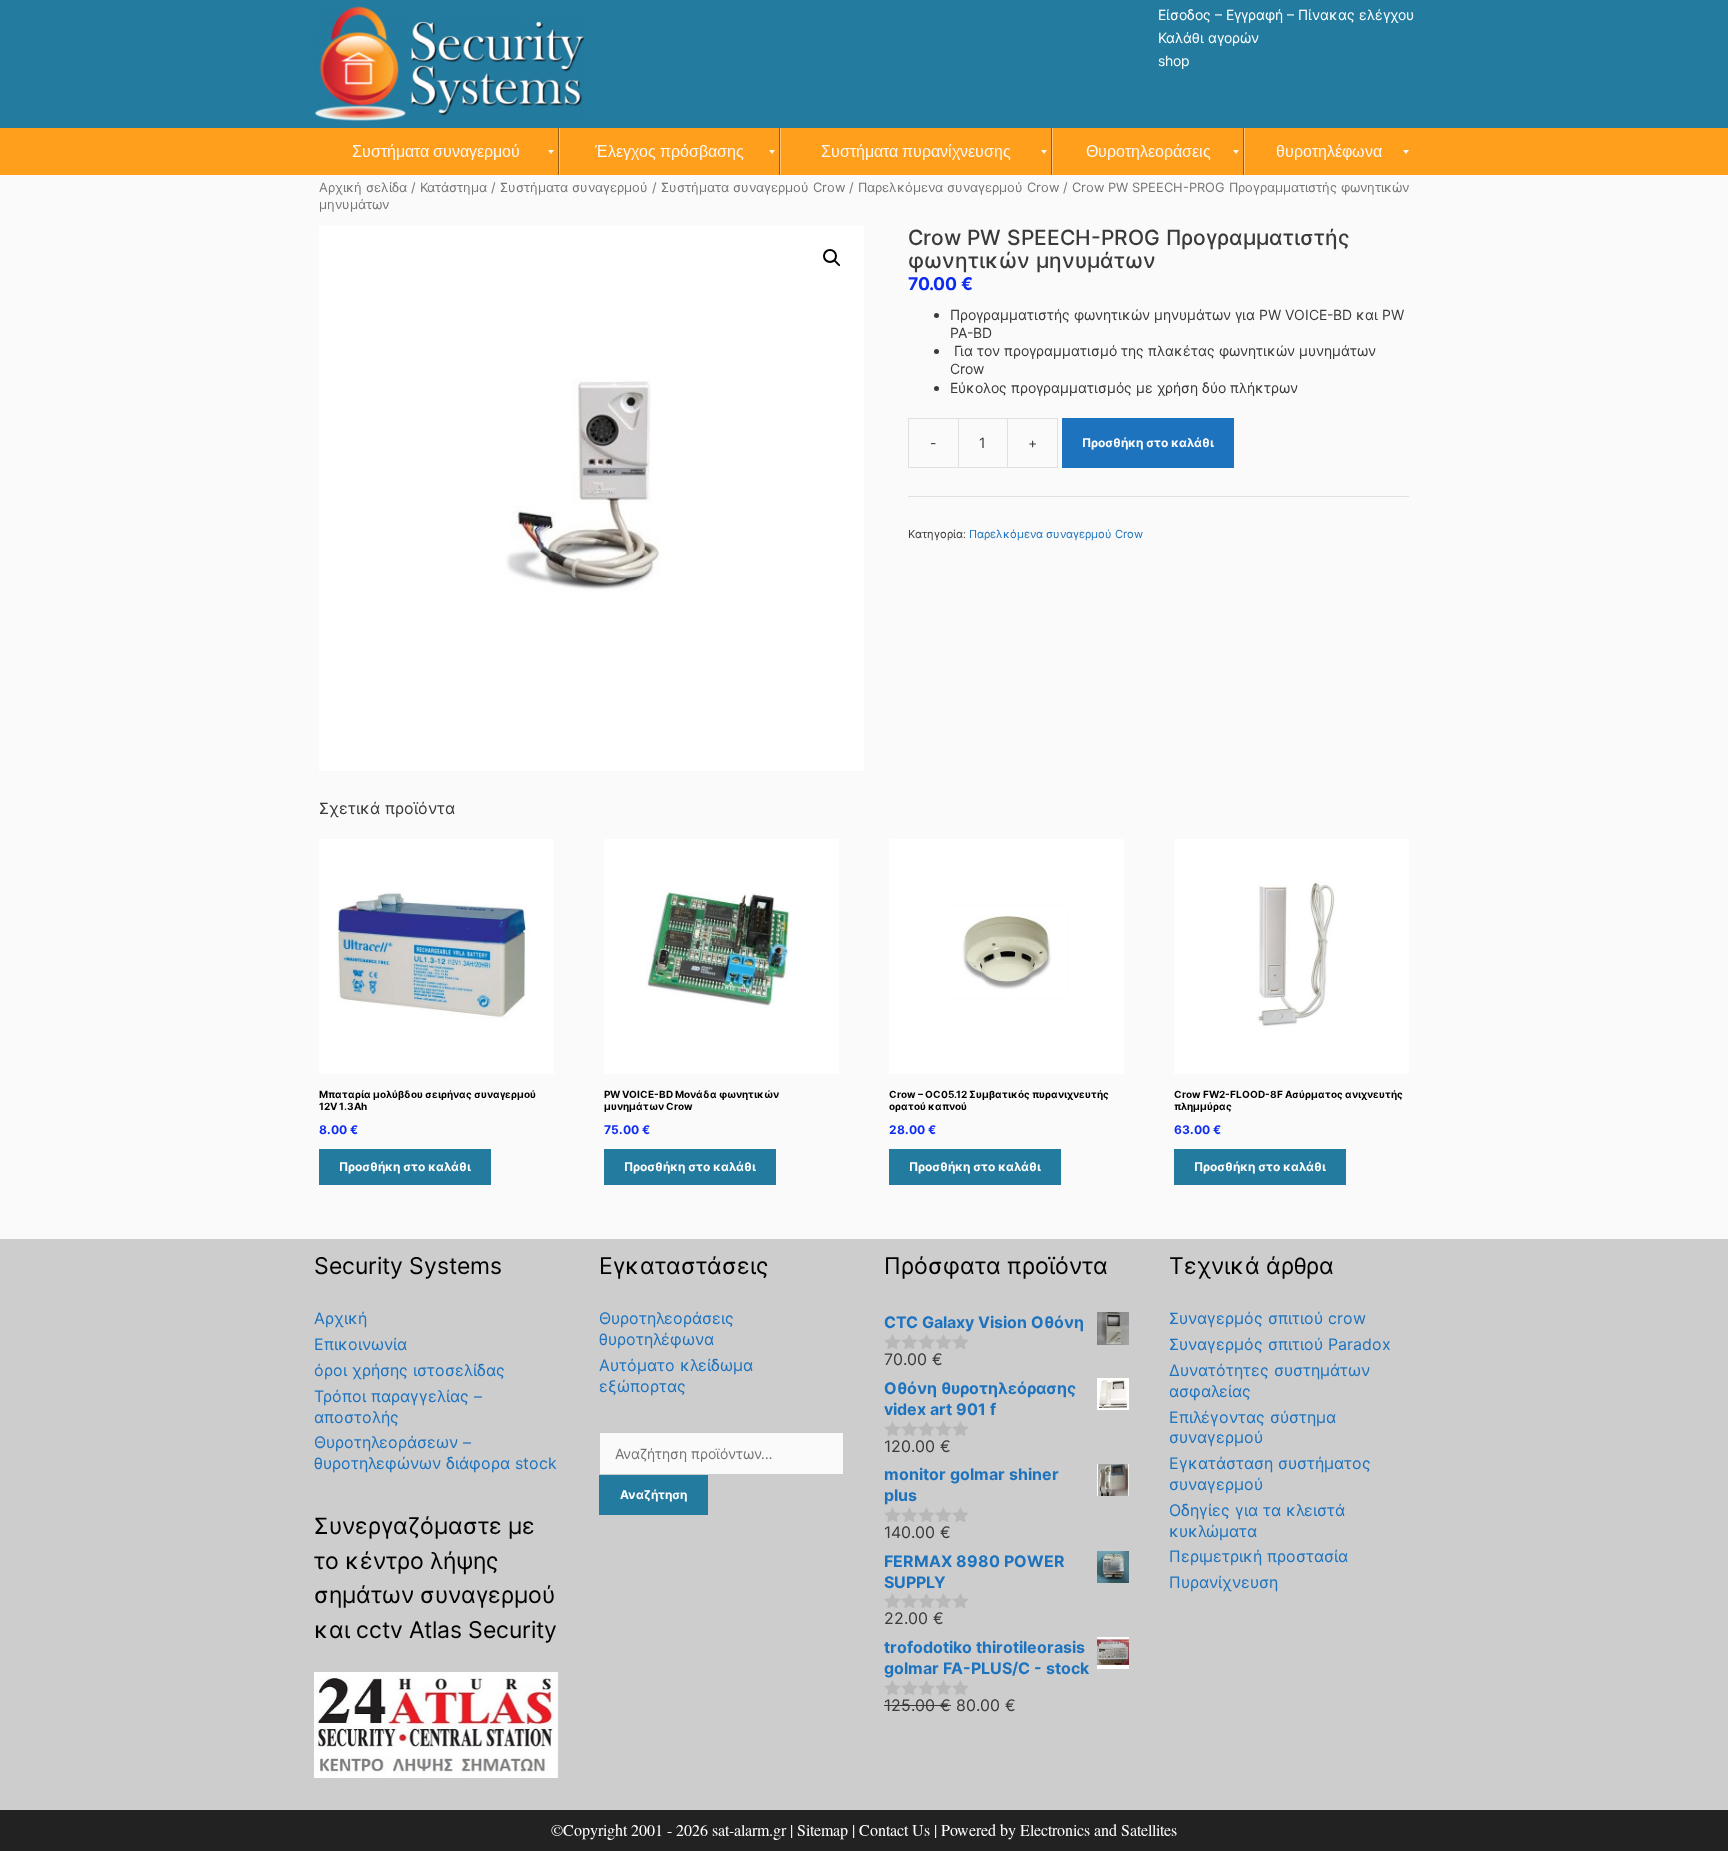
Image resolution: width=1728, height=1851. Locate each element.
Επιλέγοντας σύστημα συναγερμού (1252, 1427)
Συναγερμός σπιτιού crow (1267, 1318)
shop (1174, 60)
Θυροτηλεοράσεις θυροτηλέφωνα (666, 1328)
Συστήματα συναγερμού (574, 187)
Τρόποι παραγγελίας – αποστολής (398, 1406)
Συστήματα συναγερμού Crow (753, 187)
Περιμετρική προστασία (1258, 1556)
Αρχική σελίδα (363, 187)
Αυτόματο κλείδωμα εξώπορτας (676, 1375)
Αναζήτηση (653, 1494)
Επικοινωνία (360, 1344)
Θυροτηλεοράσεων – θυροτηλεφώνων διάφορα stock (435, 1452)
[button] (832, 258)
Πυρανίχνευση (1223, 1582)
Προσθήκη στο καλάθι (1148, 442)
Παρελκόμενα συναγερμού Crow (958, 187)
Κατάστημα (453, 187)
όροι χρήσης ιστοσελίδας (409, 1370)
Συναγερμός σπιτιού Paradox (1280, 1344)
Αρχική (340, 1318)
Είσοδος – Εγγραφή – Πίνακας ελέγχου (1286, 14)
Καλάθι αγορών (1208, 37)
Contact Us (894, 1829)
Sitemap (822, 1829)
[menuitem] (436, 151)
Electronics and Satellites (1098, 1829)
